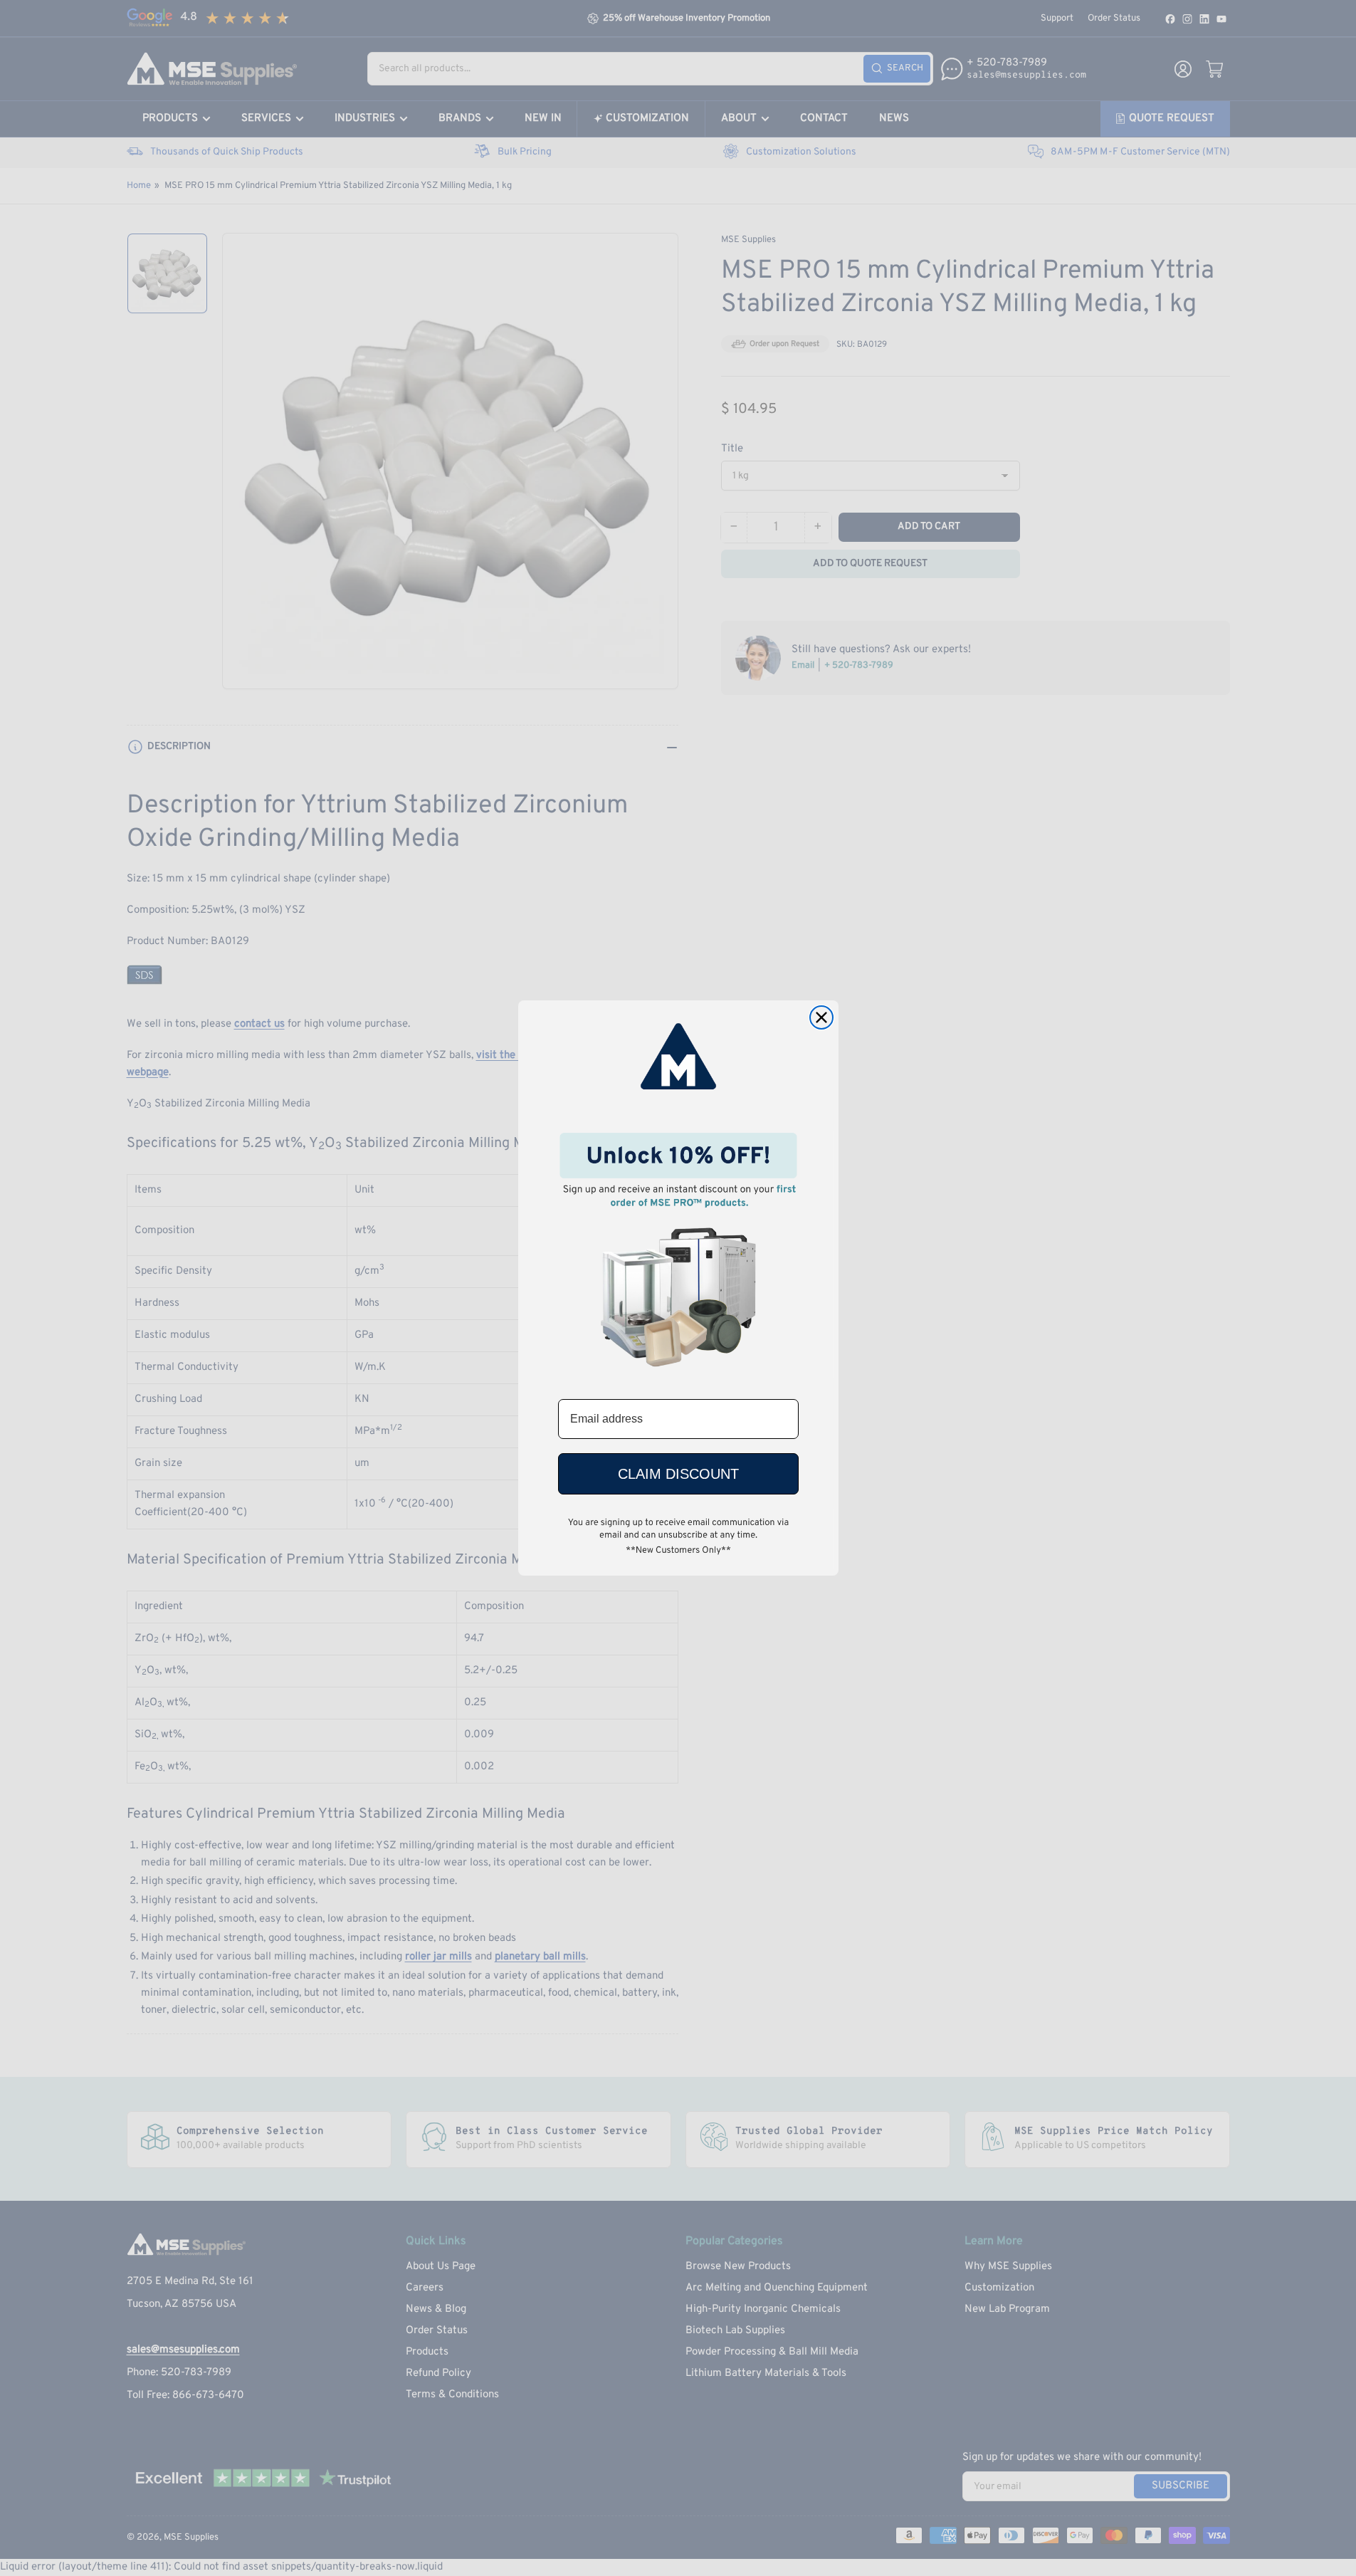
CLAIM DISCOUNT (678, 1474)
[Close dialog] (821, 1017)
